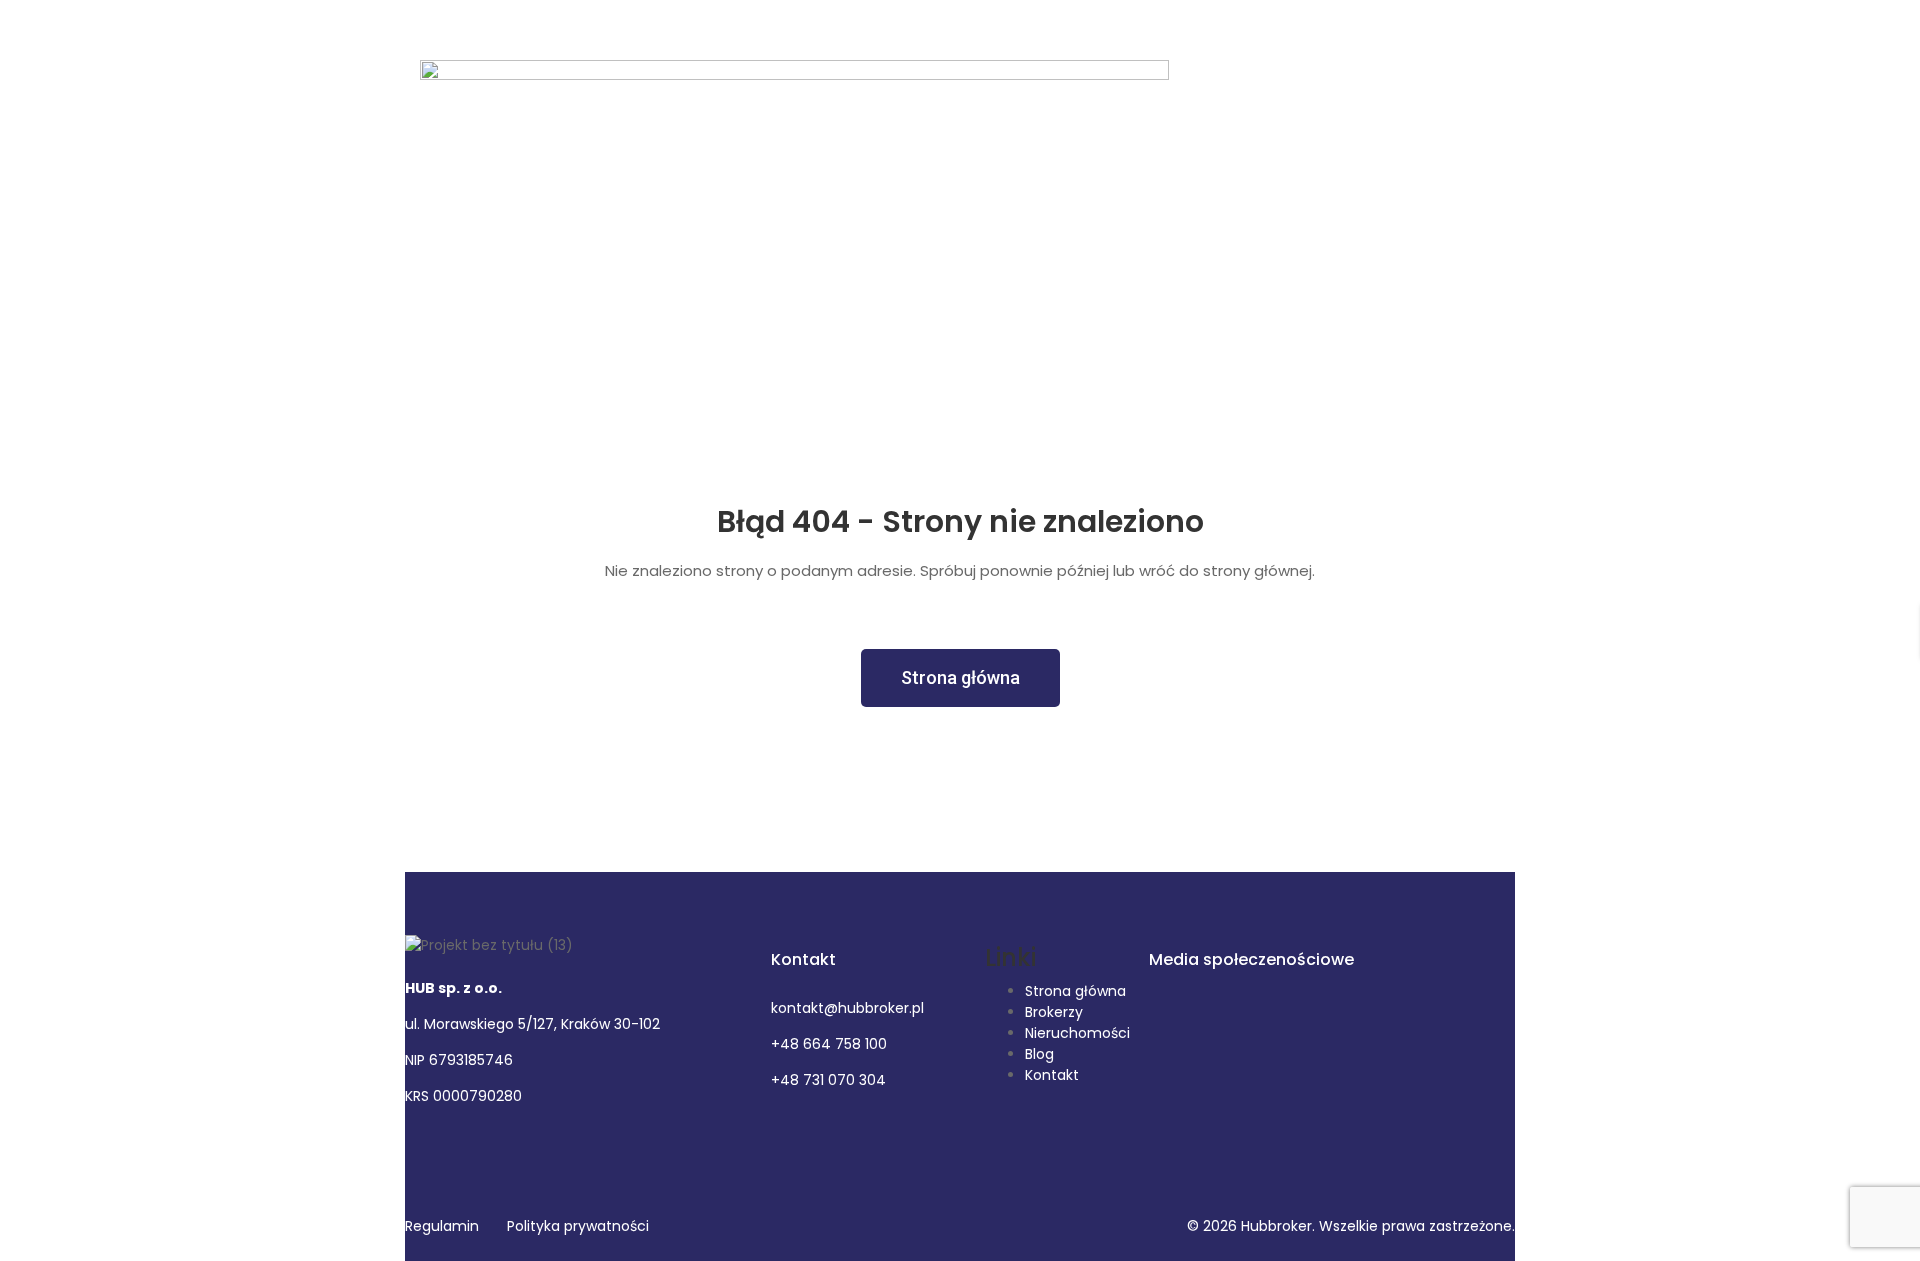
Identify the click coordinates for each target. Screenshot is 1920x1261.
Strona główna (1075, 991)
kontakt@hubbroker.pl (847, 1008)
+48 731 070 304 (828, 1080)
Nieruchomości (1077, 1033)
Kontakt (1052, 1075)
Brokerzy (1054, 1012)
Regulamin (442, 1226)
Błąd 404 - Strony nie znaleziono (960, 521)
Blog (1039, 1054)
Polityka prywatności (578, 1226)
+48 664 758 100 (829, 1044)
